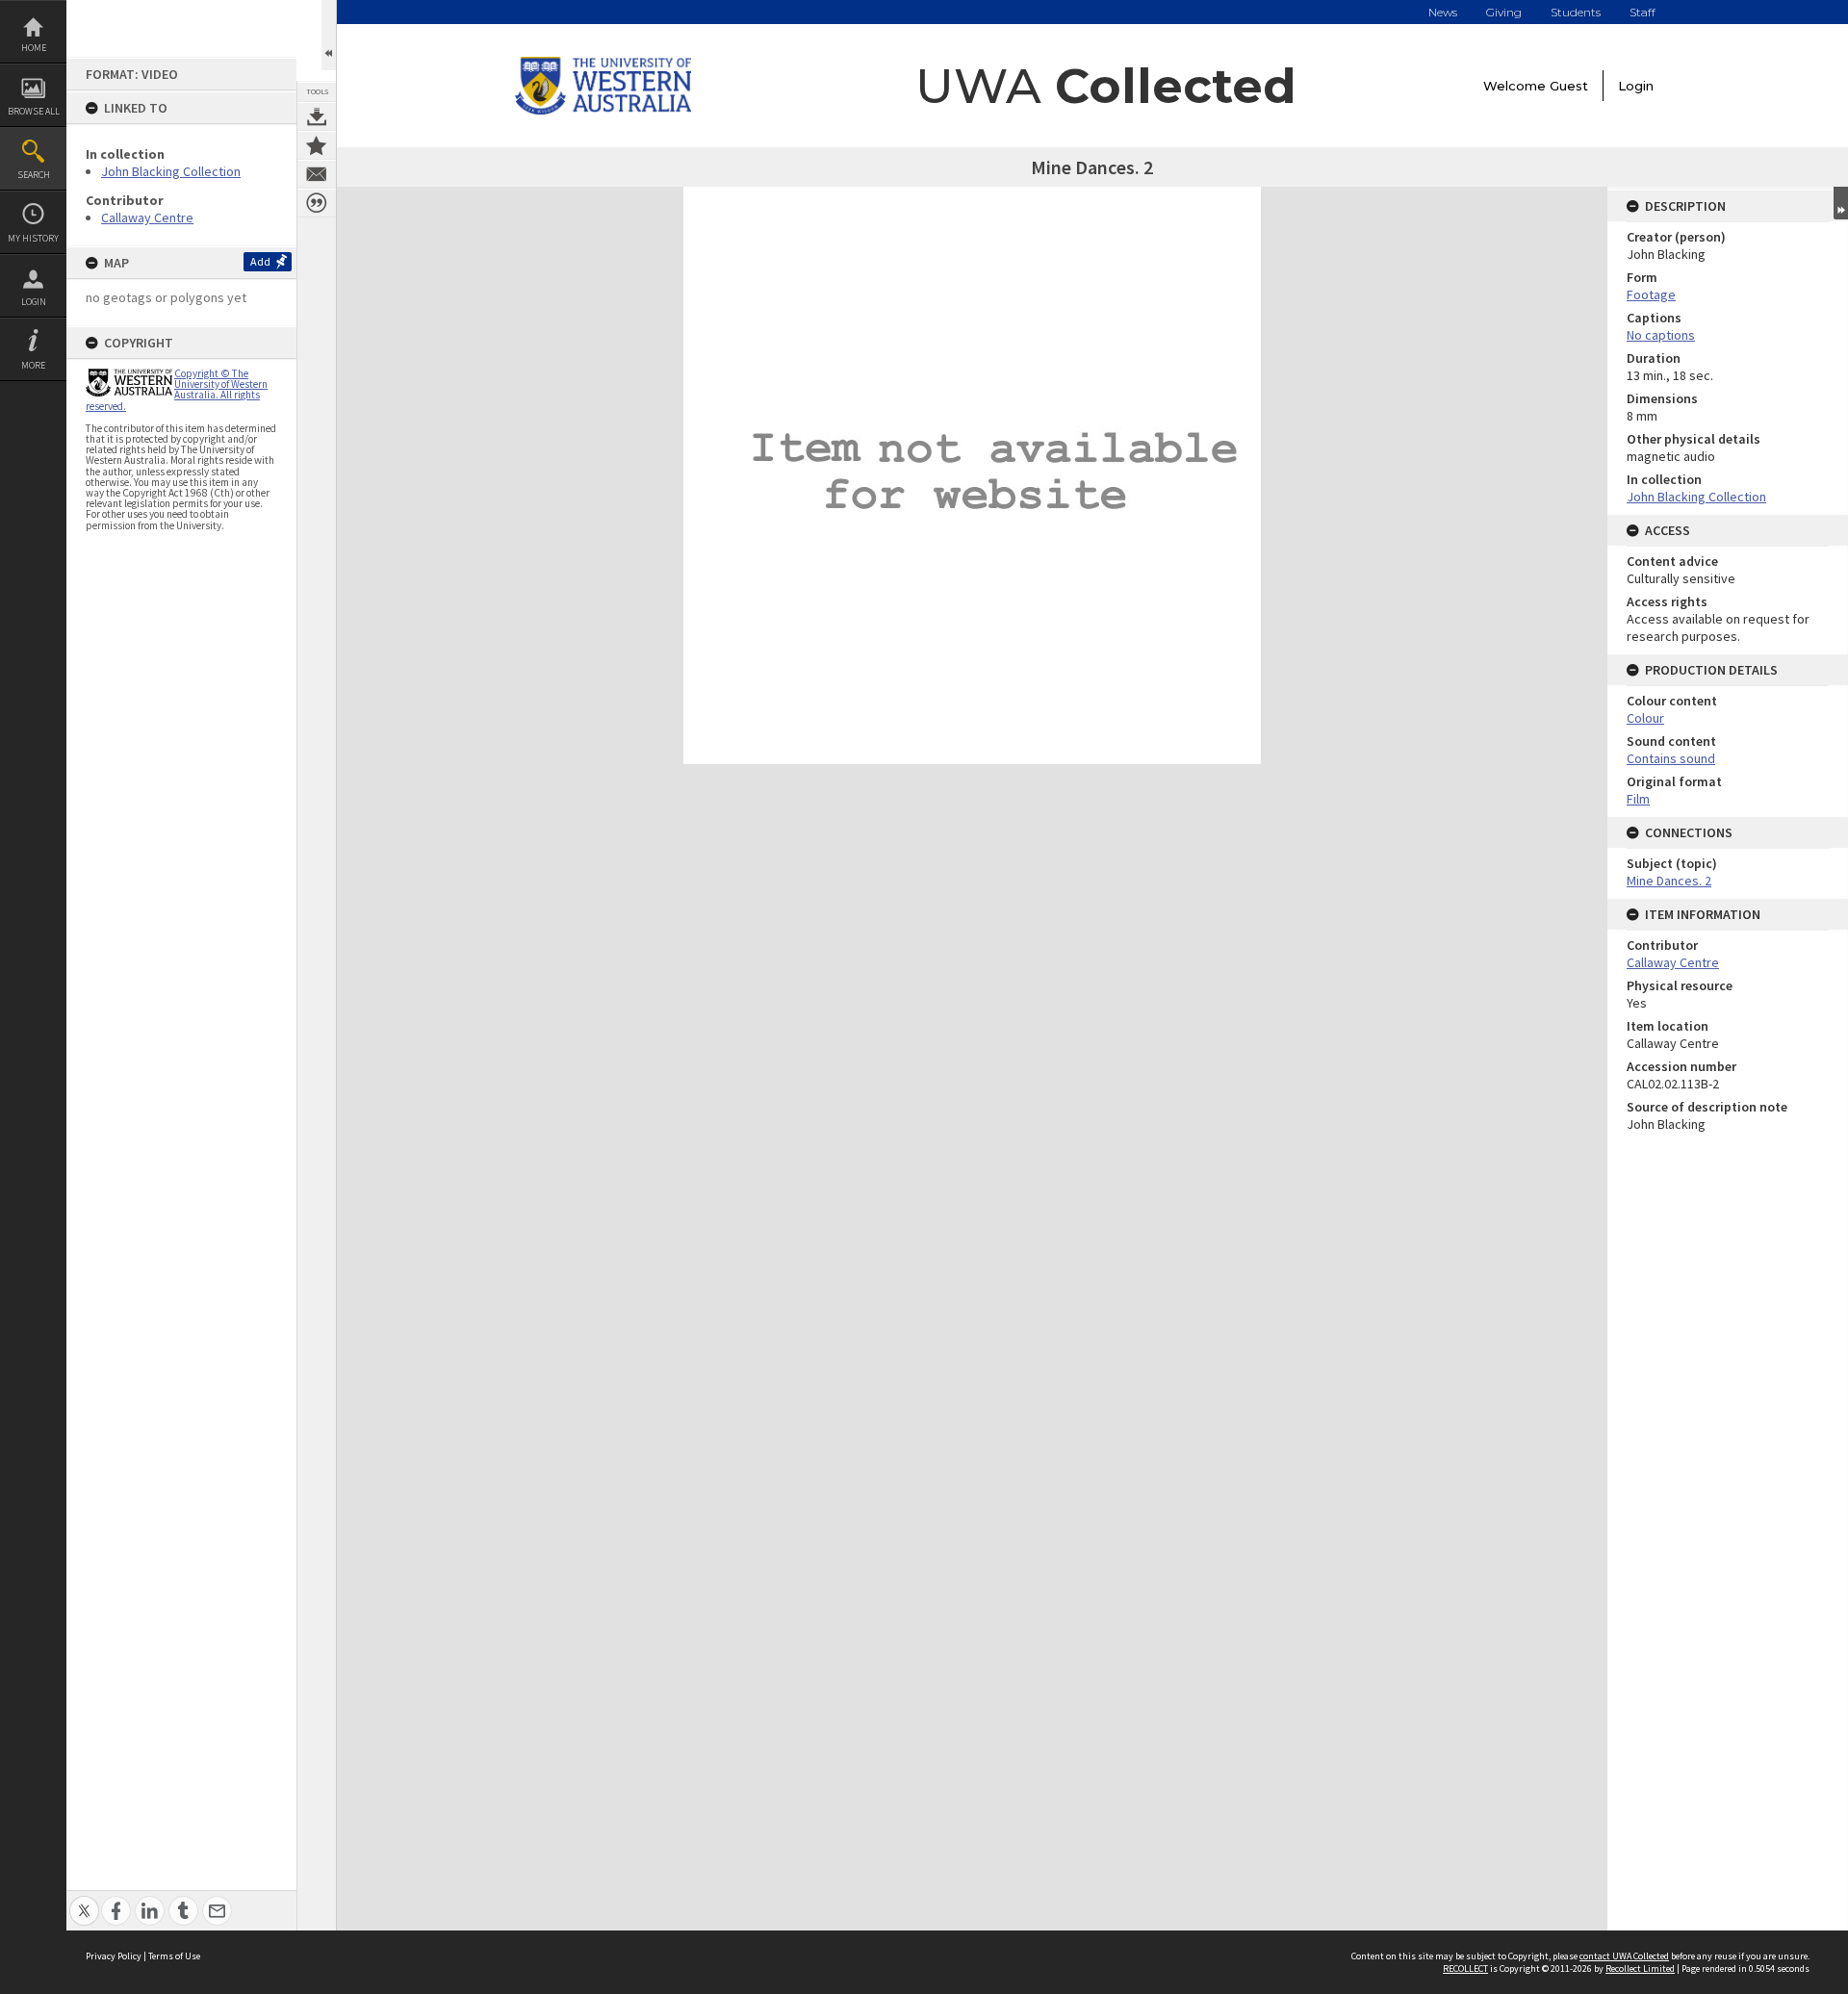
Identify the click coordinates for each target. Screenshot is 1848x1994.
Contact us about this (317, 174)
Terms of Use (174, 1956)
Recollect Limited (1640, 1968)
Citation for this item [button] (317, 203)
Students (1576, 12)
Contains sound (1671, 758)
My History (33, 238)
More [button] (33, 365)
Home (34, 48)
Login (34, 302)
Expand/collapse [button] (1841, 203)
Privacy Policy (114, 1956)
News (1443, 12)
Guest (1569, 86)
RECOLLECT (1465, 1968)
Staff (1643, 12)
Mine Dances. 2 (1669, 881)
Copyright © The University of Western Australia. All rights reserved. (177, 390)
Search (34, 175)
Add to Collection (317, 145)
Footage (1651, 294)
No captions (1661, 335)
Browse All (34, 111)
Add (260, 261)
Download (317, 116)
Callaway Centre (147, 217)
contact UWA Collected (1624, 1956)
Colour (1645, 718)
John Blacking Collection (171, 171)
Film (1638, 799)
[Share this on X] (84, 1900)
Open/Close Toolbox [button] (329, 35)
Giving (1504, 12)
